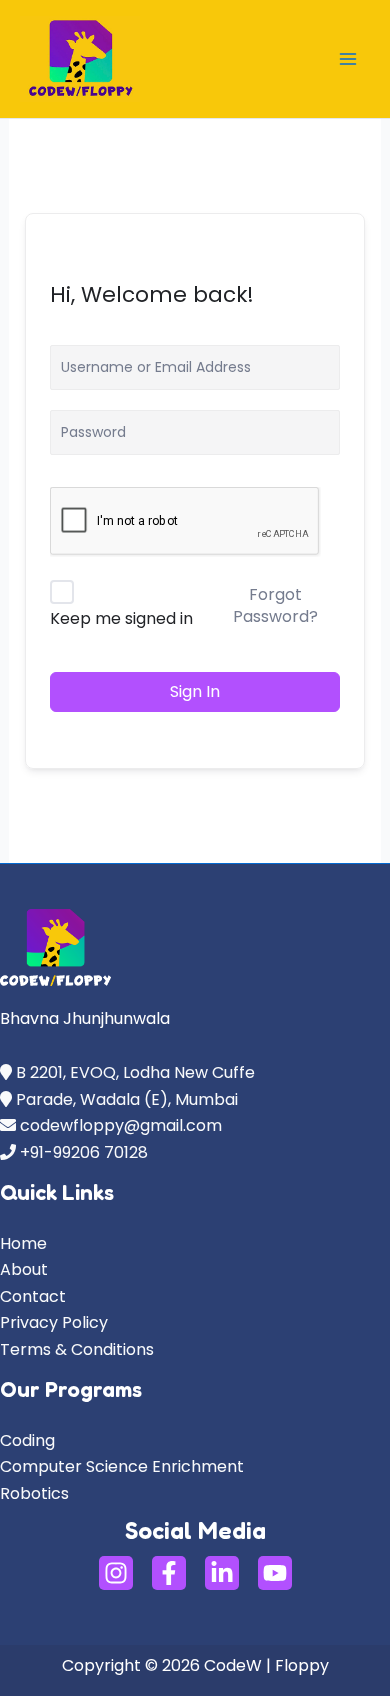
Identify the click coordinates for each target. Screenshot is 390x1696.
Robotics (34, 1493)
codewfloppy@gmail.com (121, 1125)
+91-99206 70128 (82, 1152)
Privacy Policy (54, 1322)
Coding (27, 1440)
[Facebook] (169, 1573)
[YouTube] (275, 1573)
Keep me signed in (121, 618)
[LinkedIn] (222, 1573)
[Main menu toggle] (348, 59)
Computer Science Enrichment (122, 1466)
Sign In (195, 691)
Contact (33, 1296)
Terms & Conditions (77, 1349)
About (24, 1269)
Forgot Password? (275, 605)
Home (23, 1243)
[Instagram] (116, 1573)
